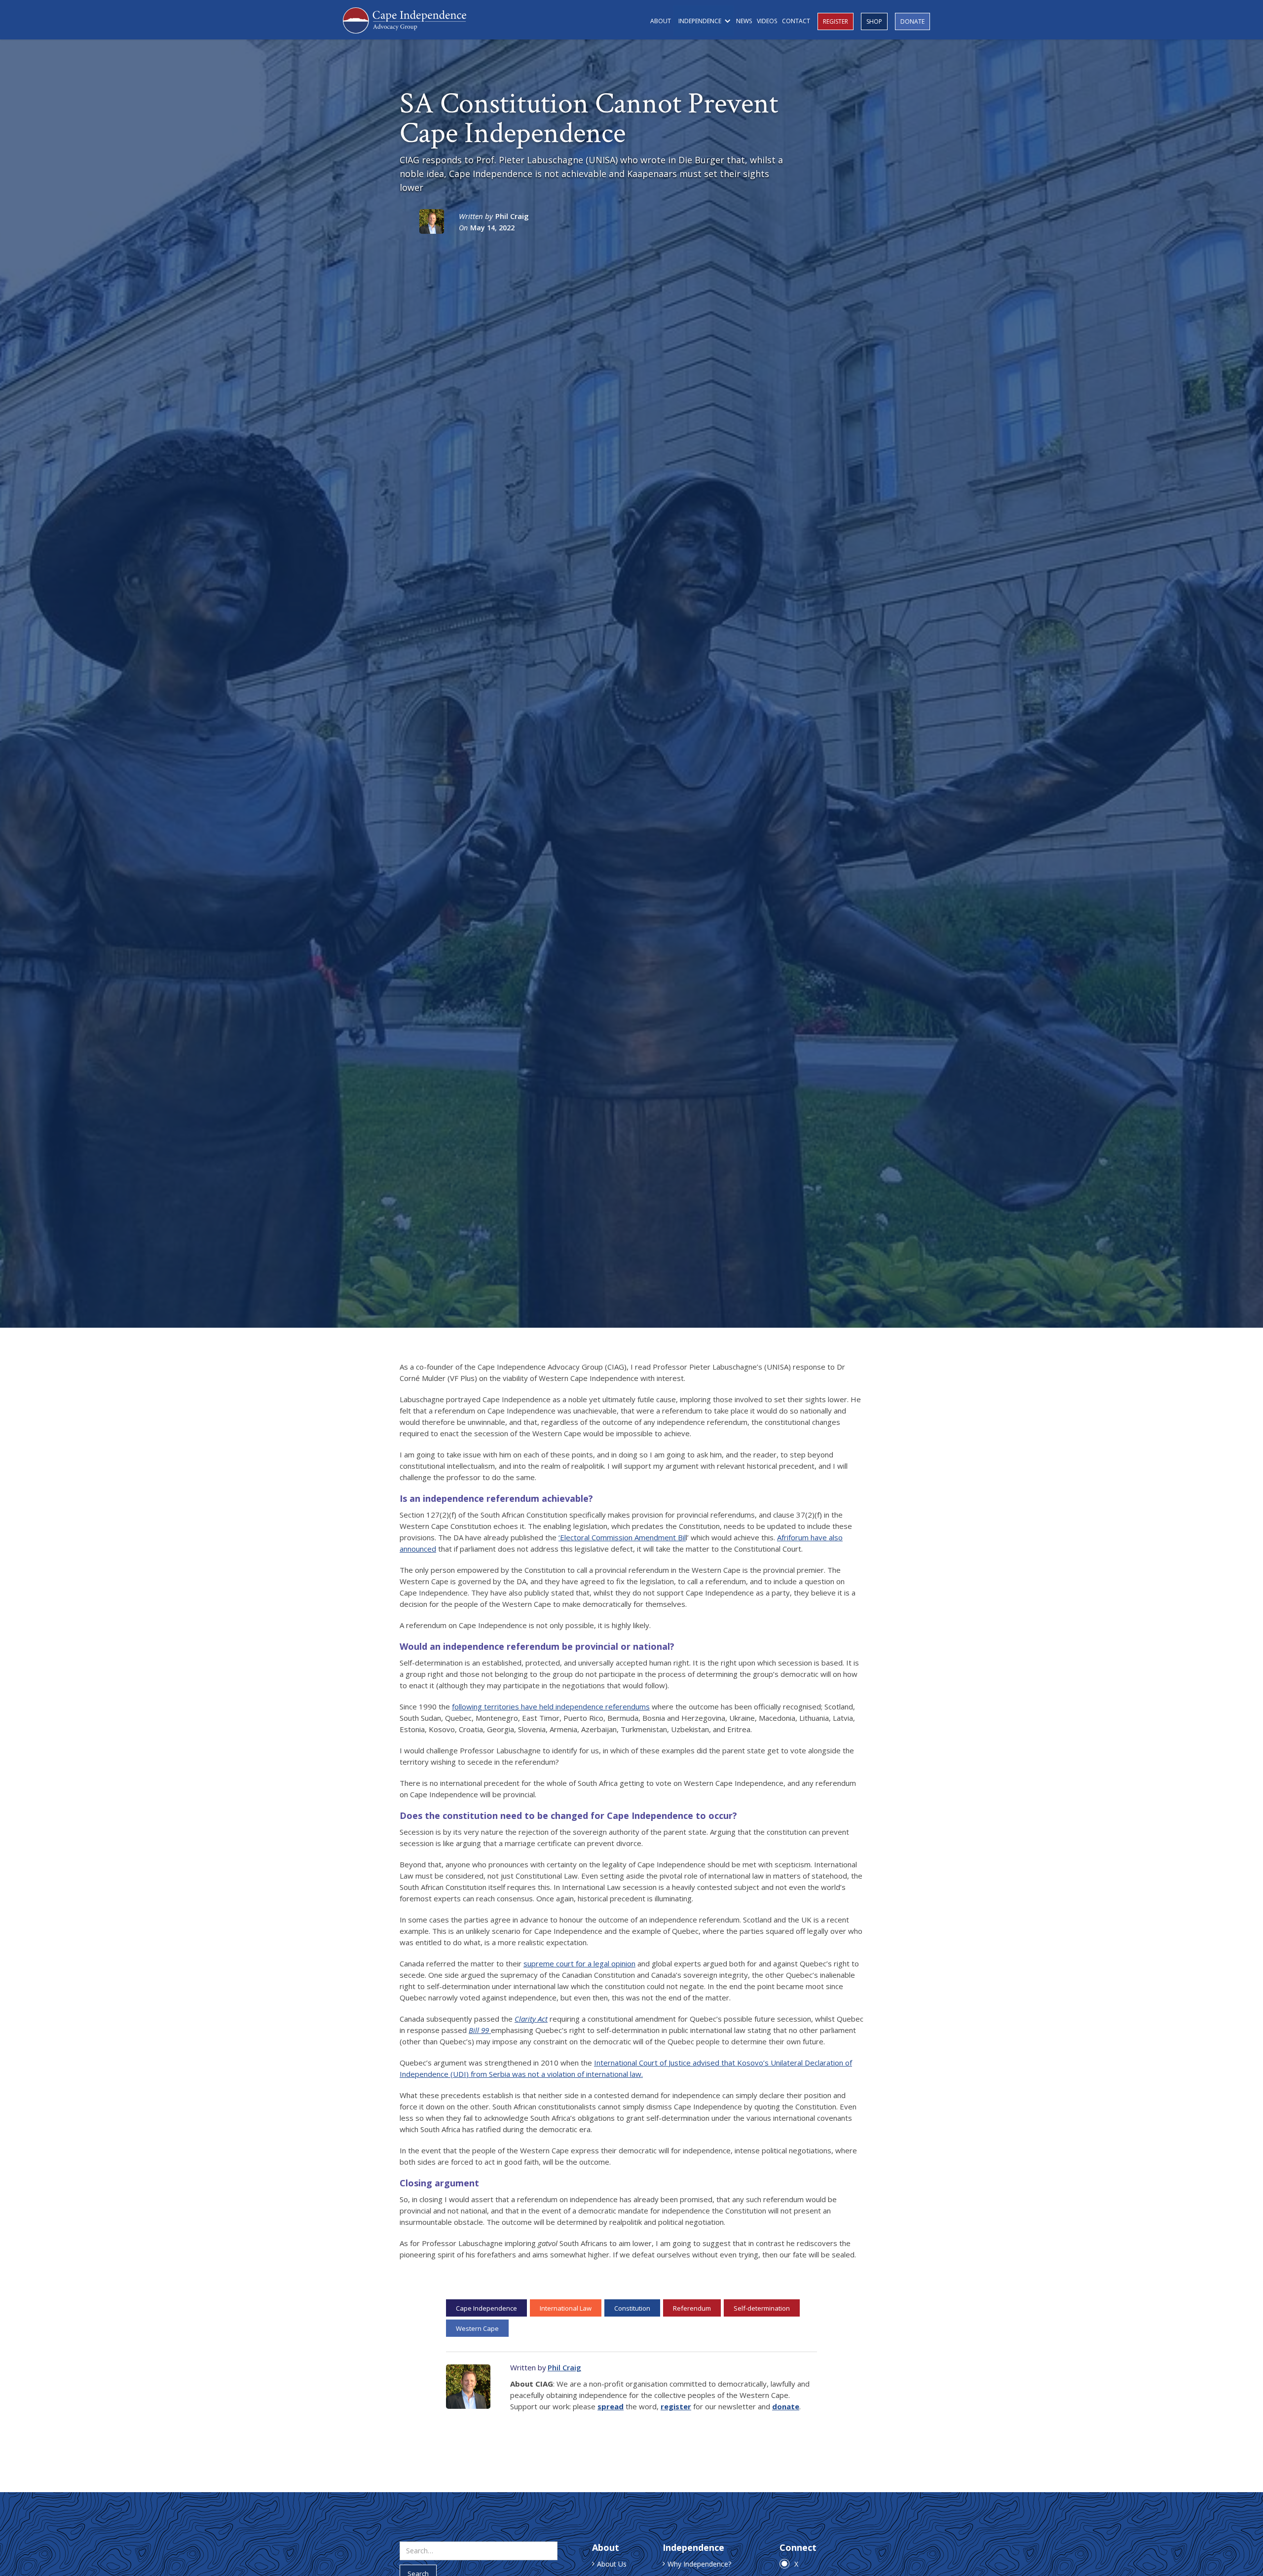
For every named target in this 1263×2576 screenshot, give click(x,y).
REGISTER (836, 21)
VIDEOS (767, 21)
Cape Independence (486, 2308)
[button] (704, 21)
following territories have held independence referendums (551, 1706)
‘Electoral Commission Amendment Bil (622, 1537)
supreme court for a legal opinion (579, 1963)
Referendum (692, 2308)
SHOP (874, 21)
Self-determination (762, 2308)
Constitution (632, 2308)
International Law (566, 2308)
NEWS (744, 21)
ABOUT (661, 21)
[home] (405, 19)
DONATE (912, 21)
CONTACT (796, 21)
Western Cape (477, 2328)
